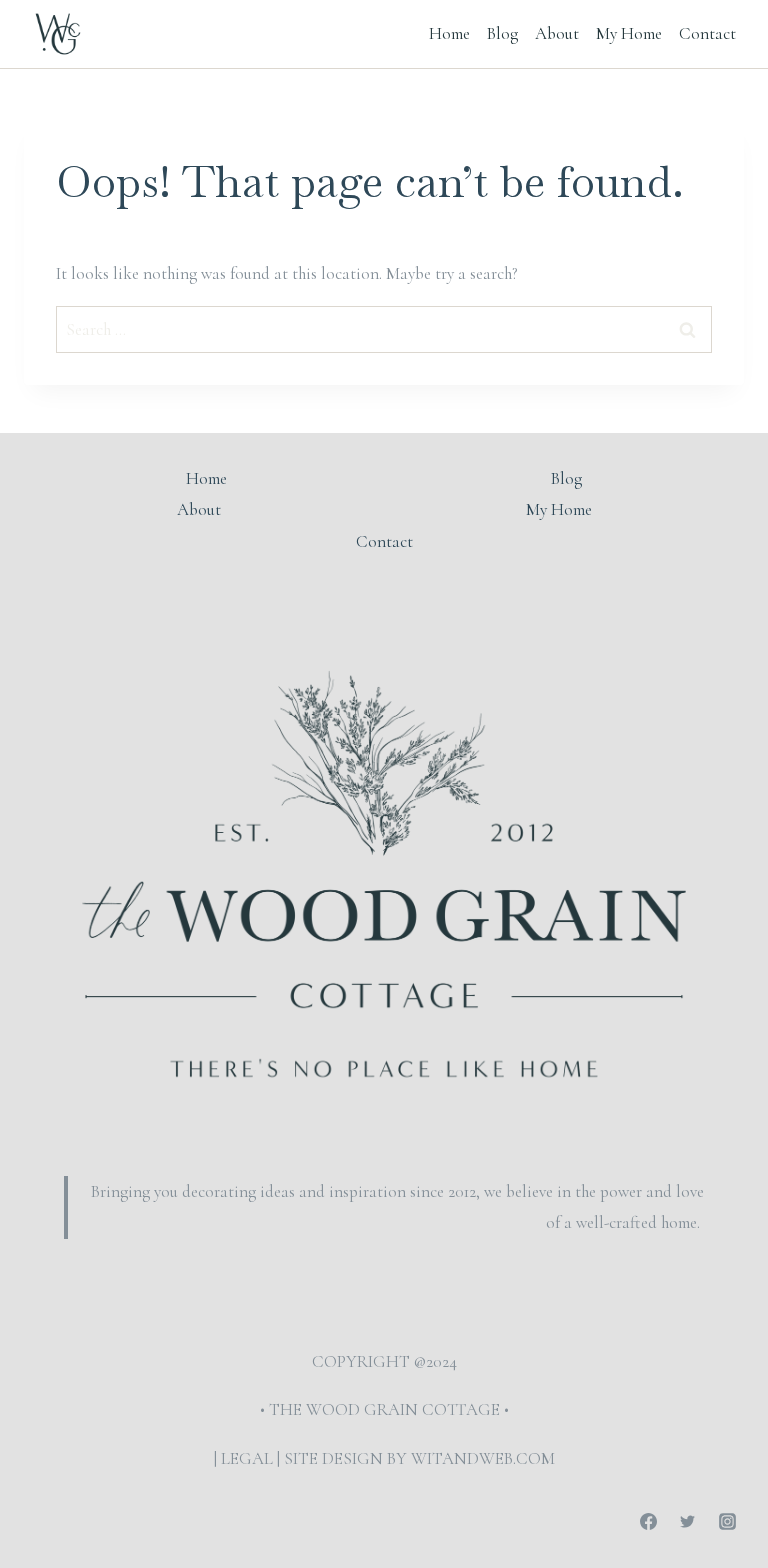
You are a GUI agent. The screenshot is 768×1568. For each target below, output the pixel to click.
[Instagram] (727, 1521)
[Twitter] (688, 1521)
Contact (707, 33)
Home (449, 33)
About (557, 33)
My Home (629, 33)
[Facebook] (649, 1521)
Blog (502, 33)
